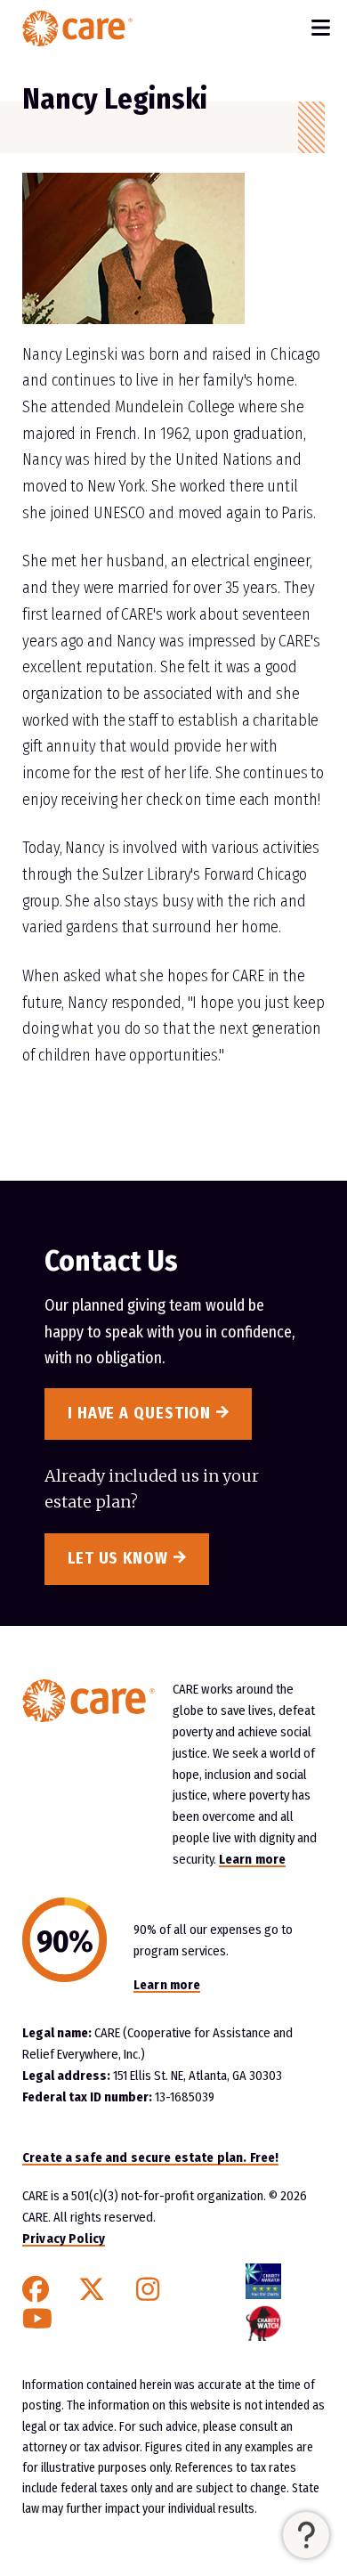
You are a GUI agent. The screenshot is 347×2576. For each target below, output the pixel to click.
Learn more (252, 1859)
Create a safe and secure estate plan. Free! (150, 2158)
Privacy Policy (64, 2239)
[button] (306, 2535)
